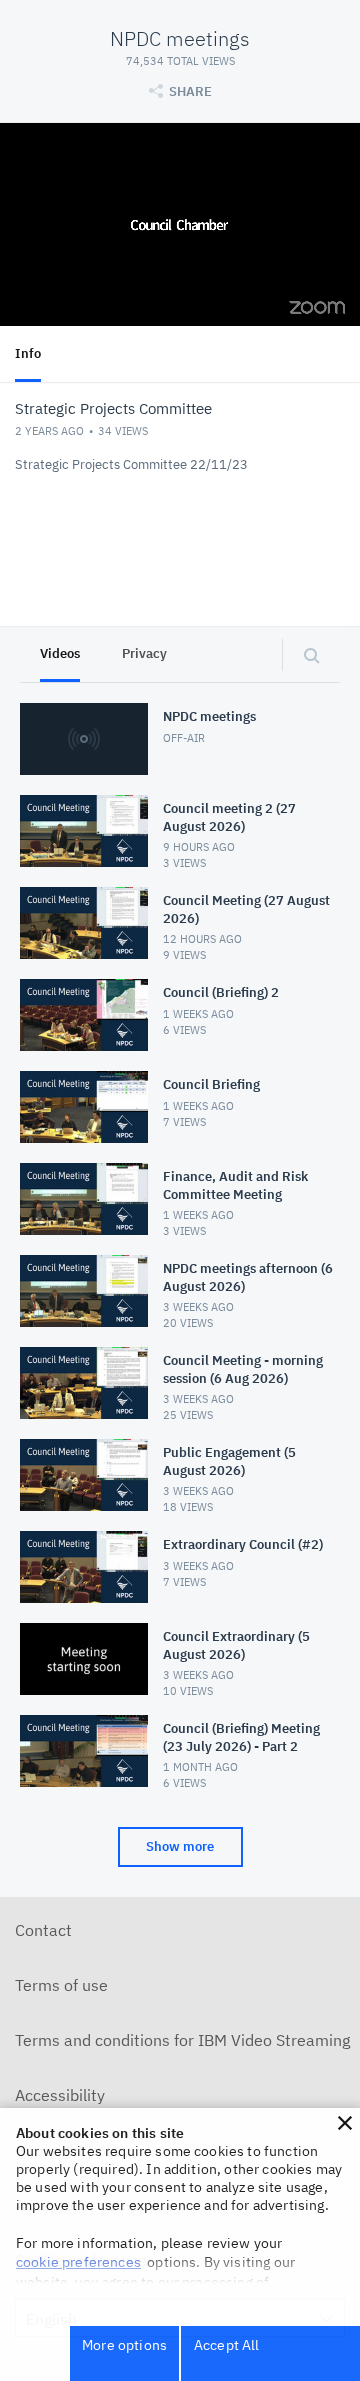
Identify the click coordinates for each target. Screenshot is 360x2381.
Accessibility (60, 2095)
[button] (345, 2123)
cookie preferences (78, 2262)
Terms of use (61, 1985)
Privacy (144, 653)
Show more (180, 1846)
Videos (60, 653)
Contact (43, 1930)
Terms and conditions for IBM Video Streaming (182, 2040)
